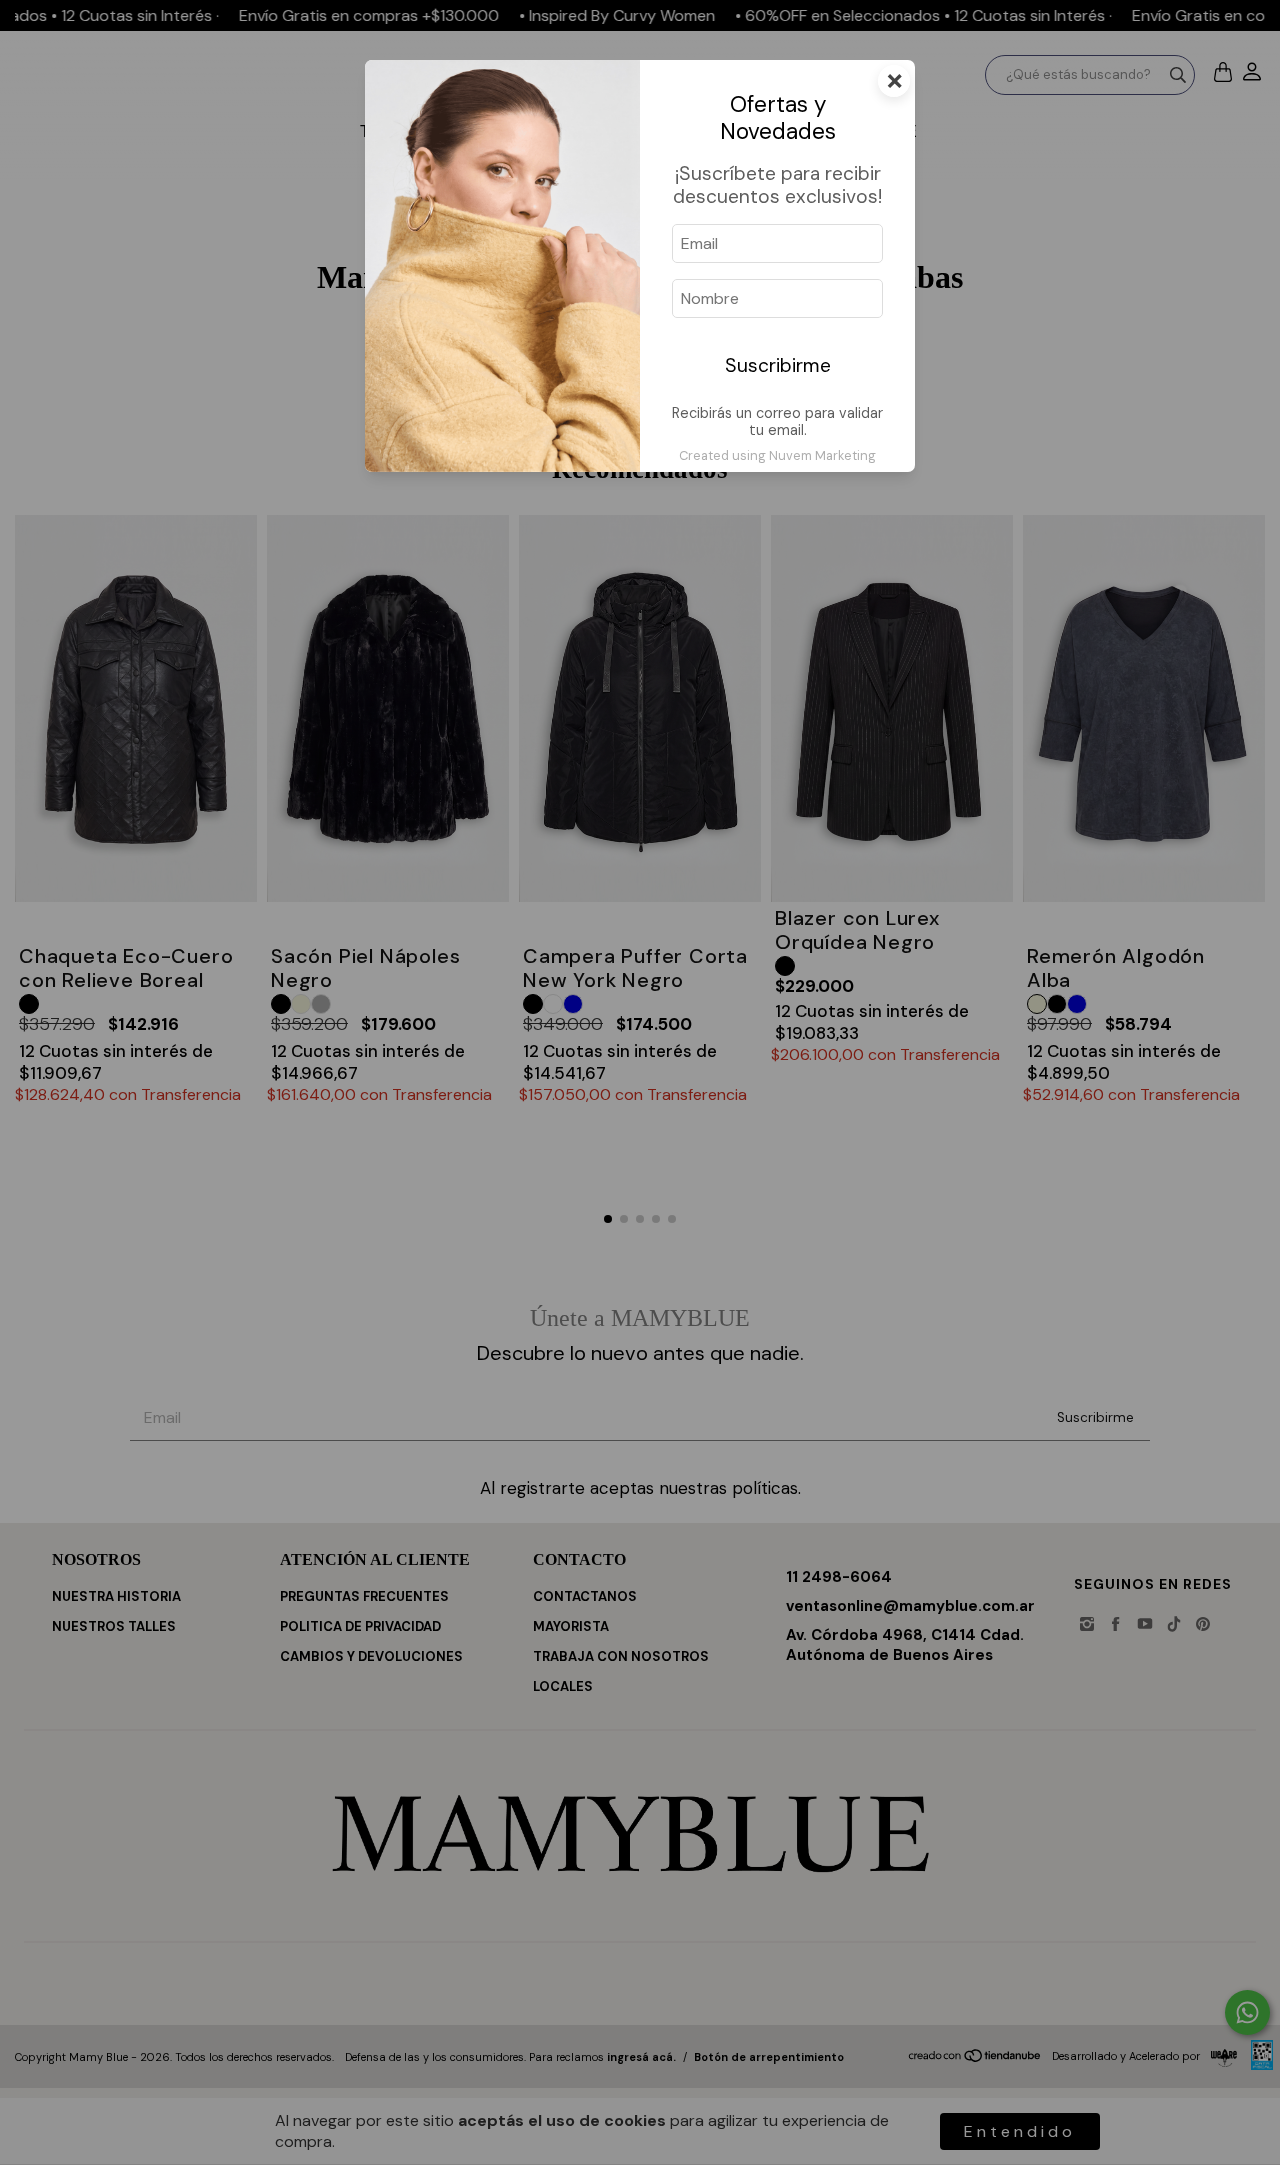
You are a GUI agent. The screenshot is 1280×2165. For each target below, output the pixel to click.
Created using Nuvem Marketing (777, 455)
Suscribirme (778, 365)
